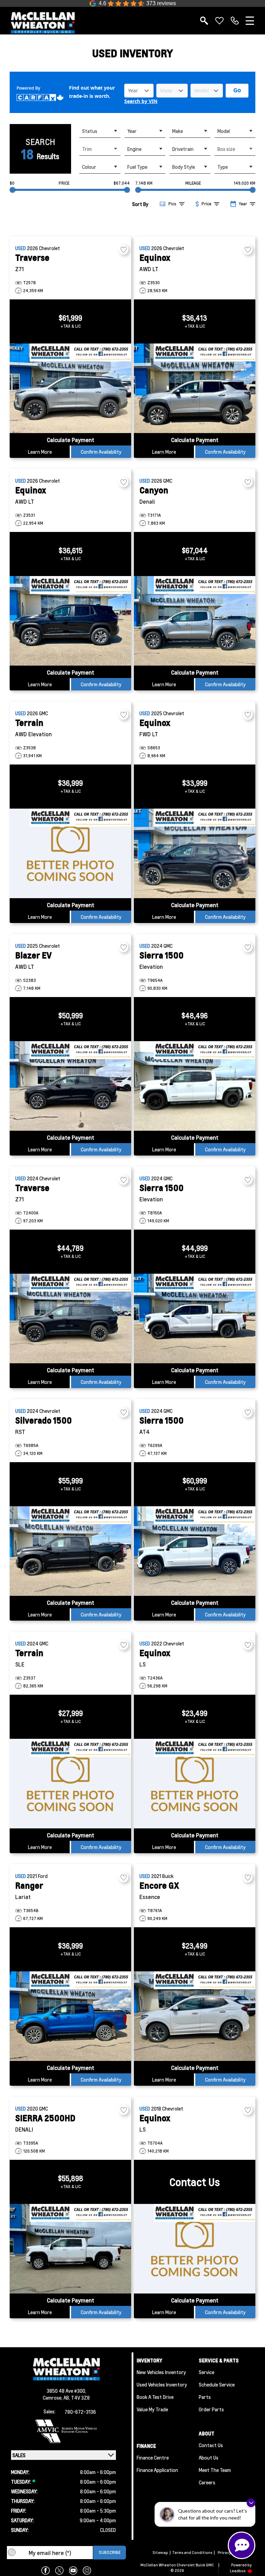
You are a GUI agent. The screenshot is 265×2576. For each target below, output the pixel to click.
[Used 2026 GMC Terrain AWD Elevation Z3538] (70, 853)
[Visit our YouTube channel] (73, 2570)
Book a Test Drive (155, 2397)
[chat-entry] (242, 2545)
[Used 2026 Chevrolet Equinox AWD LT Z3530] (195, 388)
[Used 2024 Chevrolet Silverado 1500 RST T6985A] (70, 1551)
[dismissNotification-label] (251, 2503)
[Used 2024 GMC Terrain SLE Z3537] (70, 1784)
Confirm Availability (101, 452)
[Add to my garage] (124, 250)
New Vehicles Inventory (161, 2372)
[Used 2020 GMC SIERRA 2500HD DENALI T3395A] (70, 2249)
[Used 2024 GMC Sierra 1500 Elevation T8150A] (195, 1318)
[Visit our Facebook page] (46, 2570)
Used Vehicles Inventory (162, 2384)
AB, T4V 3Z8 (77, 2398)
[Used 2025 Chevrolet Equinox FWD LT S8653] (195, 853)
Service (207, 2372)
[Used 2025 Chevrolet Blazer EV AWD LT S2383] (70, 1086)
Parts (205, 2397)
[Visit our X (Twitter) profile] (59, 2570)
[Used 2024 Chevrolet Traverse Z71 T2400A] (70, 1318)
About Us (209, 2457)
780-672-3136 (80, 2412)
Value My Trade (152, 2409)
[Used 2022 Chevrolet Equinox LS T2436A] (195, 1784)
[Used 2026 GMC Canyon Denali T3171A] (195, 621)
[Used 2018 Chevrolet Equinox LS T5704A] (195, 2249)
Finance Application (157, 2470)
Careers (207, 2482)
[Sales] (235, 21)
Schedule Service (217, 2384)
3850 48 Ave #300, (66, 2391)
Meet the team (215, 2470)
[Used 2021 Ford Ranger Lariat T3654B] (70, 2016)
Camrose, (53, 2398)
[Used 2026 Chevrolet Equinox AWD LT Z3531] (70, 621)
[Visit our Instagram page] (87, 2570)
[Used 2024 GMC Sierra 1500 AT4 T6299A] (195, 1551)
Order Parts (211, 2409)
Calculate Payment (71, 440)
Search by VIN (141, 101)
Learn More (40, 452)
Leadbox (238, 2571)
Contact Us (211, 2445)
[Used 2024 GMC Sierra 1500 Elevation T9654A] (195, 1086)
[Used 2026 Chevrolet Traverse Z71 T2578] (70, 388)
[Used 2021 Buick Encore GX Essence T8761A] (195, 2016)
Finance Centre (153, 2457)
